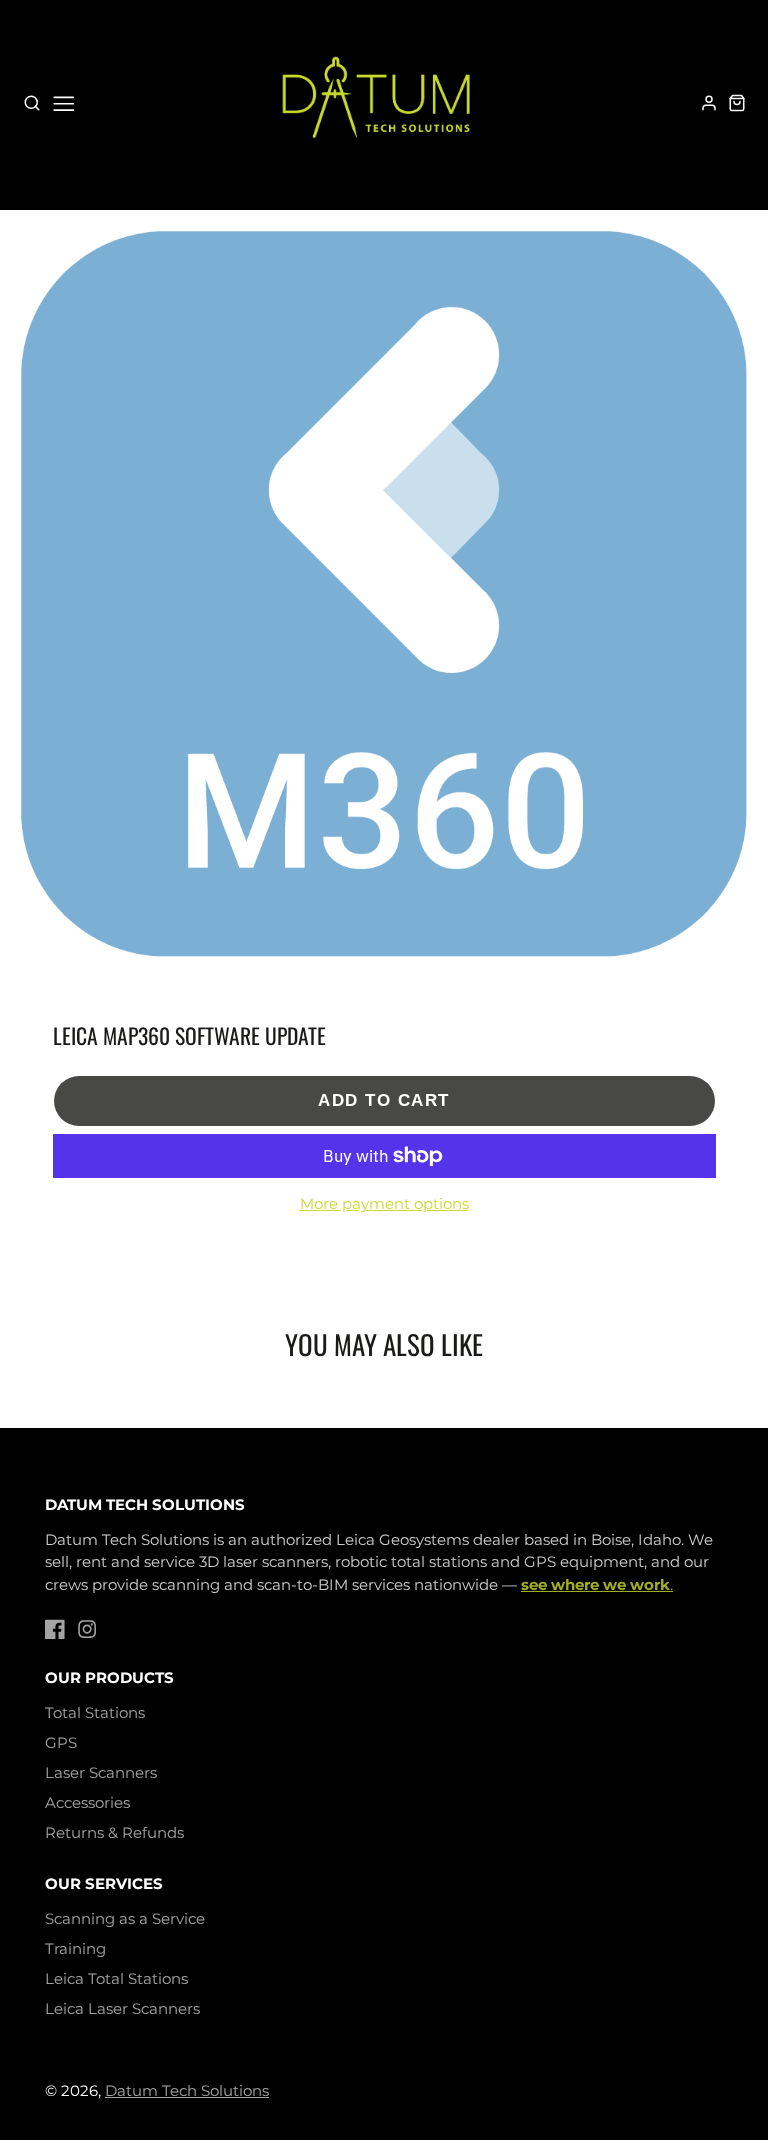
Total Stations (95, 1712)
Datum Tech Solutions (187, 2090)
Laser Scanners (101, 1772)
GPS (61, 1742)
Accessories (87, 1802)
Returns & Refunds (114, 1832)
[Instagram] (87, 1629)
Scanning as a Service (125, 1918)
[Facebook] (55, 1629)
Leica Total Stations (116, 1978)
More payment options (384, 1203)
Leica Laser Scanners (122, 2008)
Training (75, 1948)
